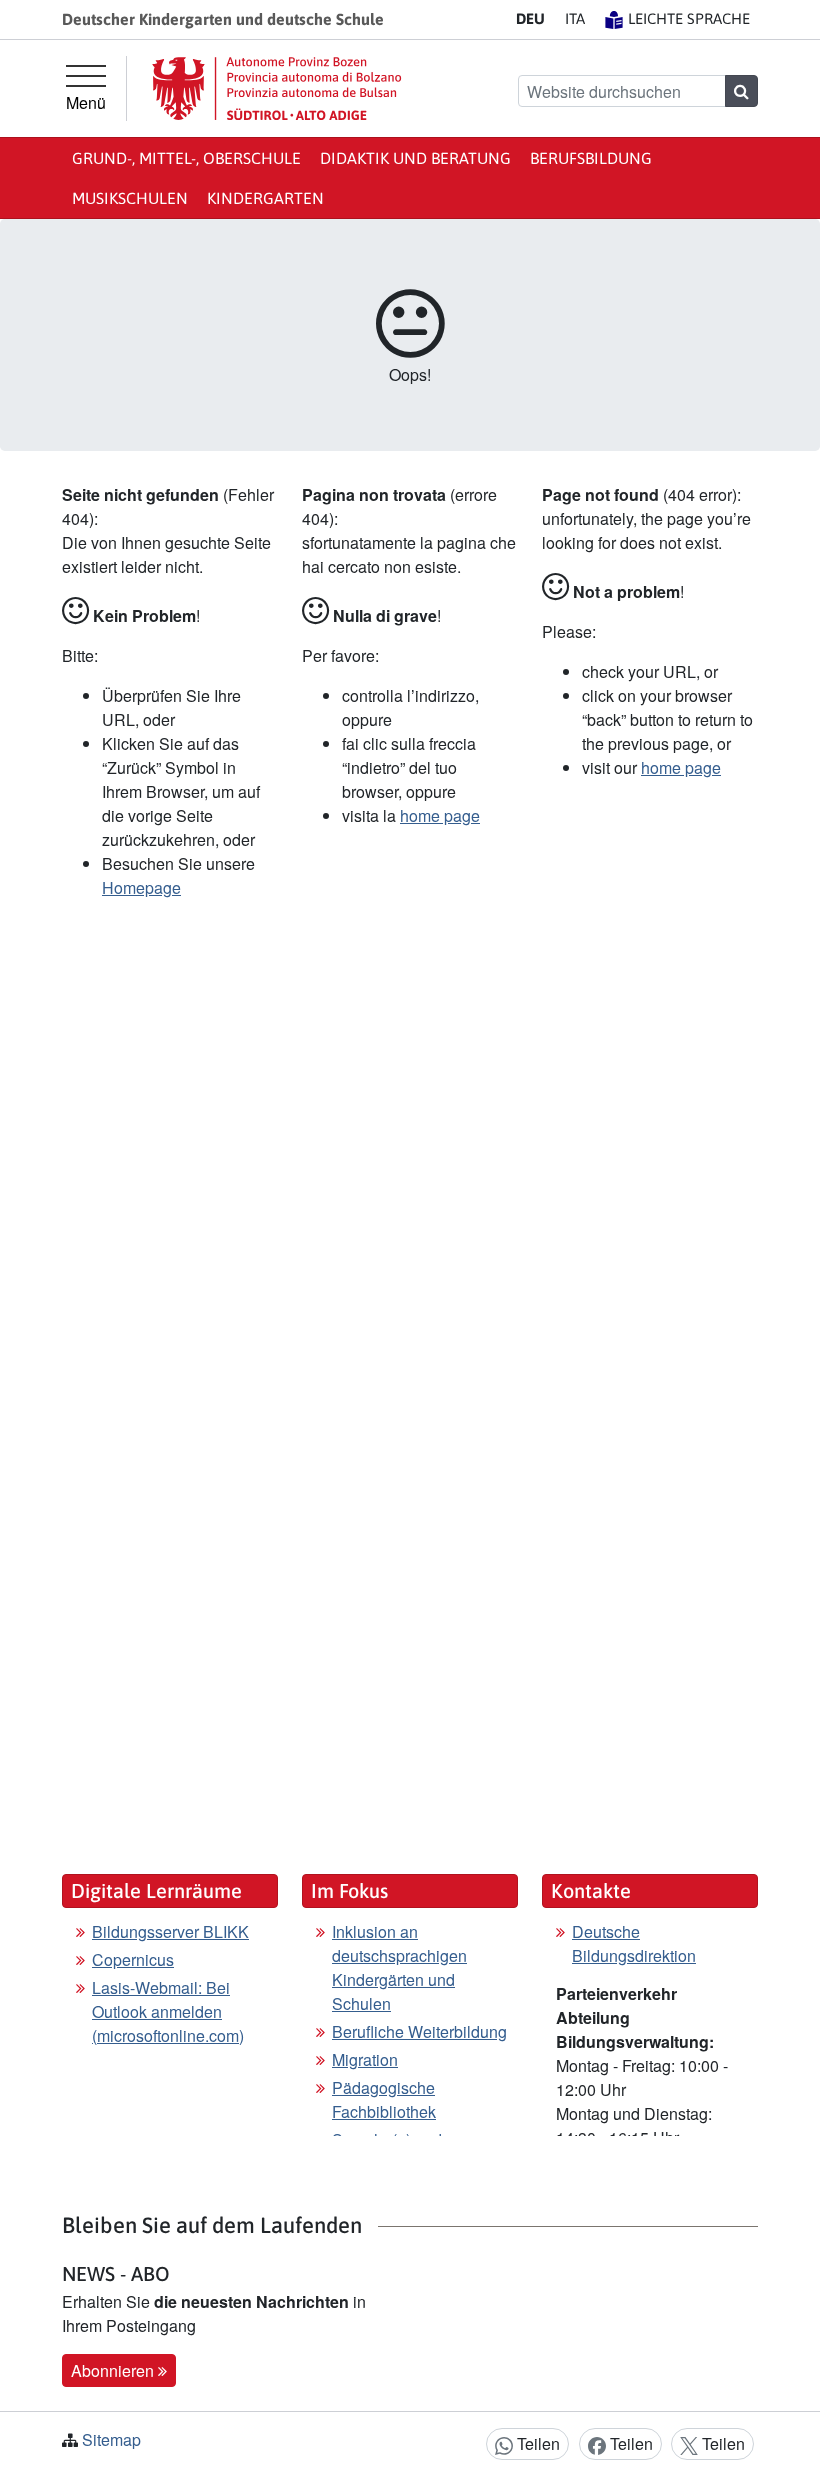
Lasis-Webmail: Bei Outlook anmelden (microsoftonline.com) (168, 2011)
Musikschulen (130, 198)
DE (530, 18)
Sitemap (111, 2439)
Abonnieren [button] (114, 2370)
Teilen (536, 2443)
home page (440, 815)
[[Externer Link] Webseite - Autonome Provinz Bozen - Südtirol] (277, 88)
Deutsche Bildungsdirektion (634, 1943)
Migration (365, 2059)
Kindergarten (265, 198)
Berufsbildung (591, 158)
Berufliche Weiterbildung (419, 2031)
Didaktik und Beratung (415, 158)
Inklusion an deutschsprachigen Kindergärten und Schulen (399, 1967)
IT (575, 18)
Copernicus (133, 1959)
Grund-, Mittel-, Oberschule (186, 158)
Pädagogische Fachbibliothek (384, 2099)
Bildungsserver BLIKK (170, 1931)
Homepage (141, 887)
